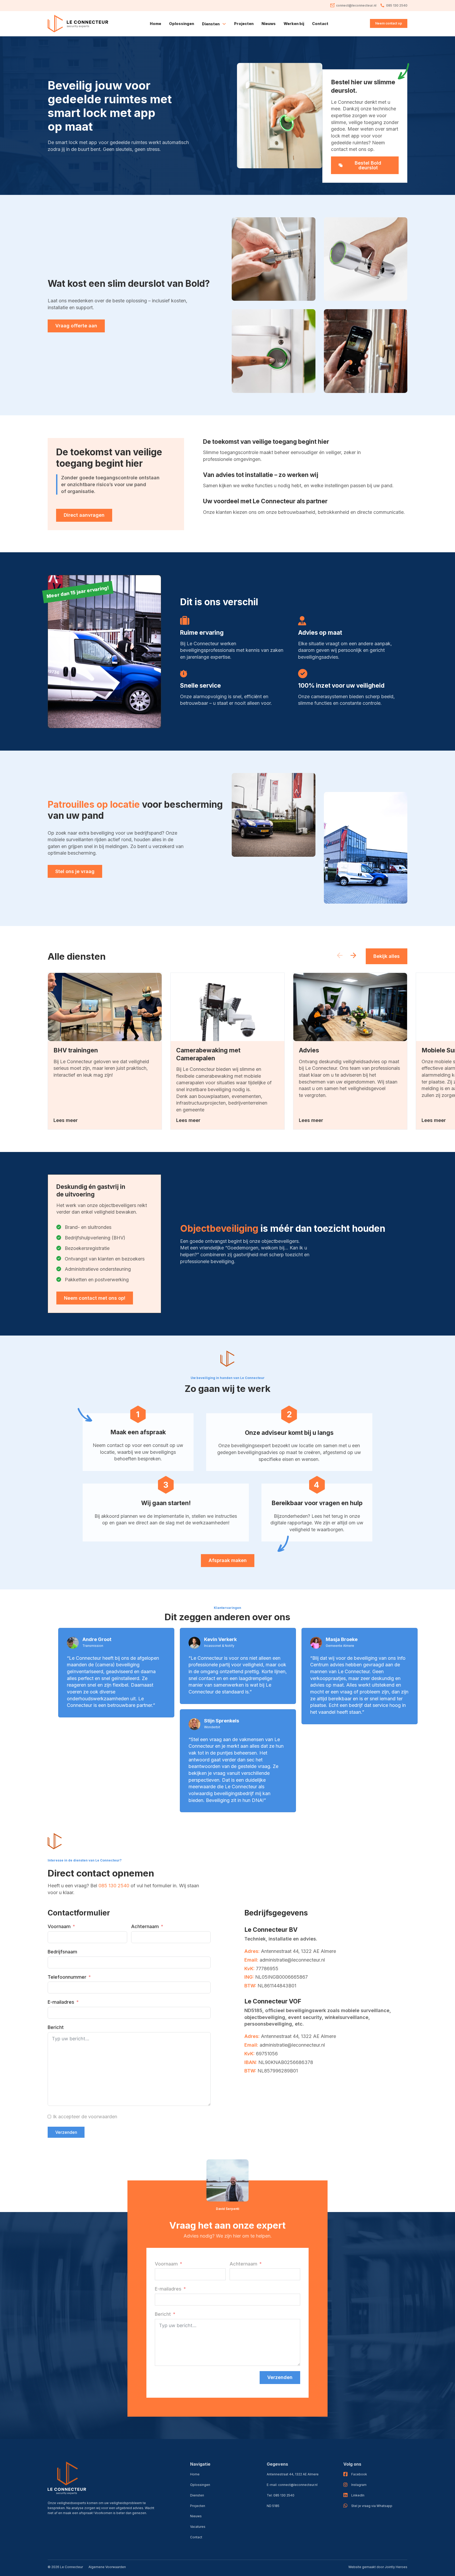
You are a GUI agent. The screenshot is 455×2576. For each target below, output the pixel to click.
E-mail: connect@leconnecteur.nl (292, 2485)
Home (155, 24)
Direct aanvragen (84, 515)
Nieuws (269, 24)
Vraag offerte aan (76, 326)
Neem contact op (389, 23)
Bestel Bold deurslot (368, 165)
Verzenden (66, 2132)
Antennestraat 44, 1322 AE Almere (293, 2474)
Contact (320, 24)
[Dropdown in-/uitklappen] (224, 24)
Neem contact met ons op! (95, 1298)
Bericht (56, 2027)
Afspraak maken (228, 1560)
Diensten (197, 2495)
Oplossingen (182, 24)
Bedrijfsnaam (62, 1952)
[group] (105, 1051)
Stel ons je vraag (75, 871)
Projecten (244, 24)
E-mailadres (61, 2002)
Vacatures (198, 2527)
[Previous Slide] (340, 956)
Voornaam (59, 1926)
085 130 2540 (114, 1886)
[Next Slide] (353, 956)
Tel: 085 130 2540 (281, 2495)
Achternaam (145, 1926)
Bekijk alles (387, 956)
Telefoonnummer (67, 1977)
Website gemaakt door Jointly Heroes (378, 2567)
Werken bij (294, 24)
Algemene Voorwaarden (107, 2567)
